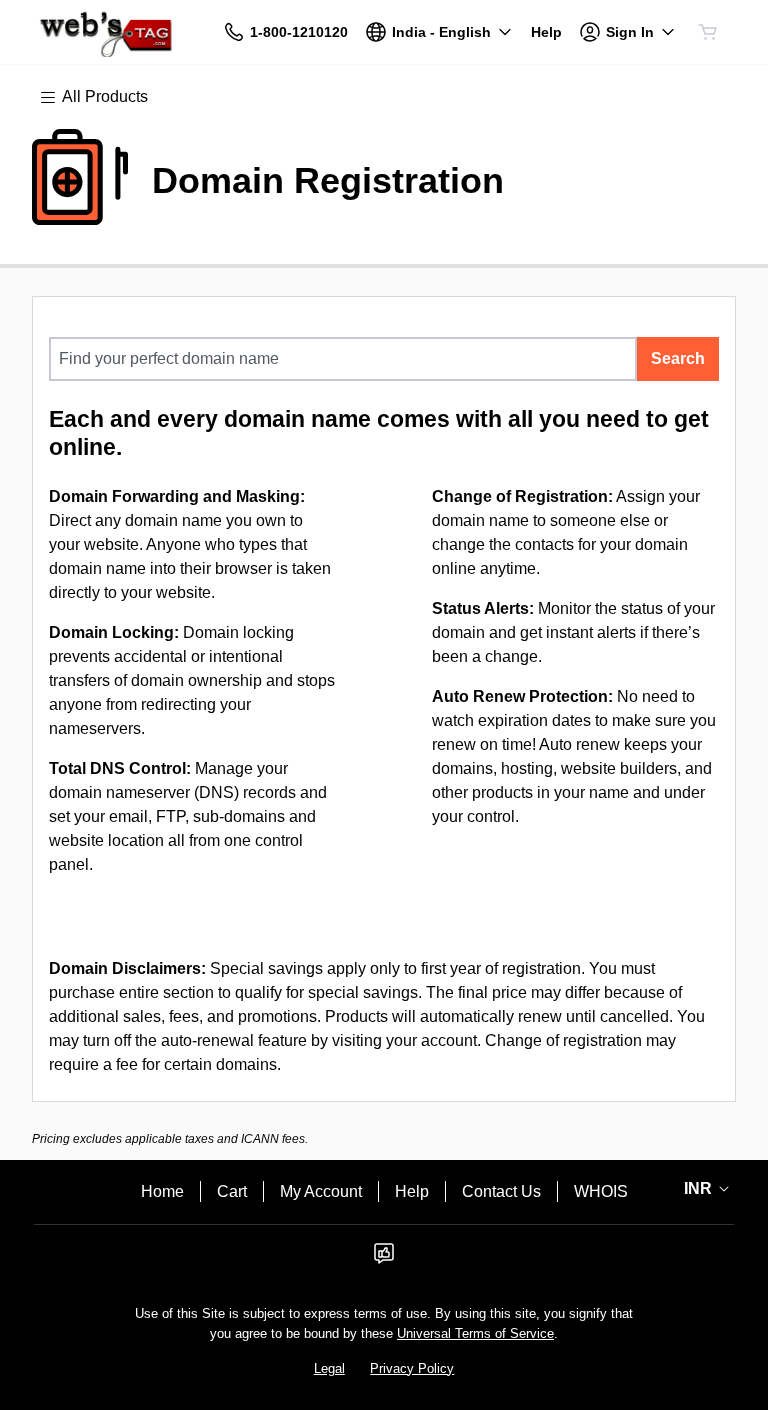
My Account (321, 1191)
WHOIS (601, 1191)
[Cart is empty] (708, 32)
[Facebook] (384, 1259)
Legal (329, 1368)
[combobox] (343, 359)
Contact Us (501, 1191)
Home (162, 1191)
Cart (232, 1191)
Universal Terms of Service (475, 1333)
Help (412, 1191)
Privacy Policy (412, 1368)
